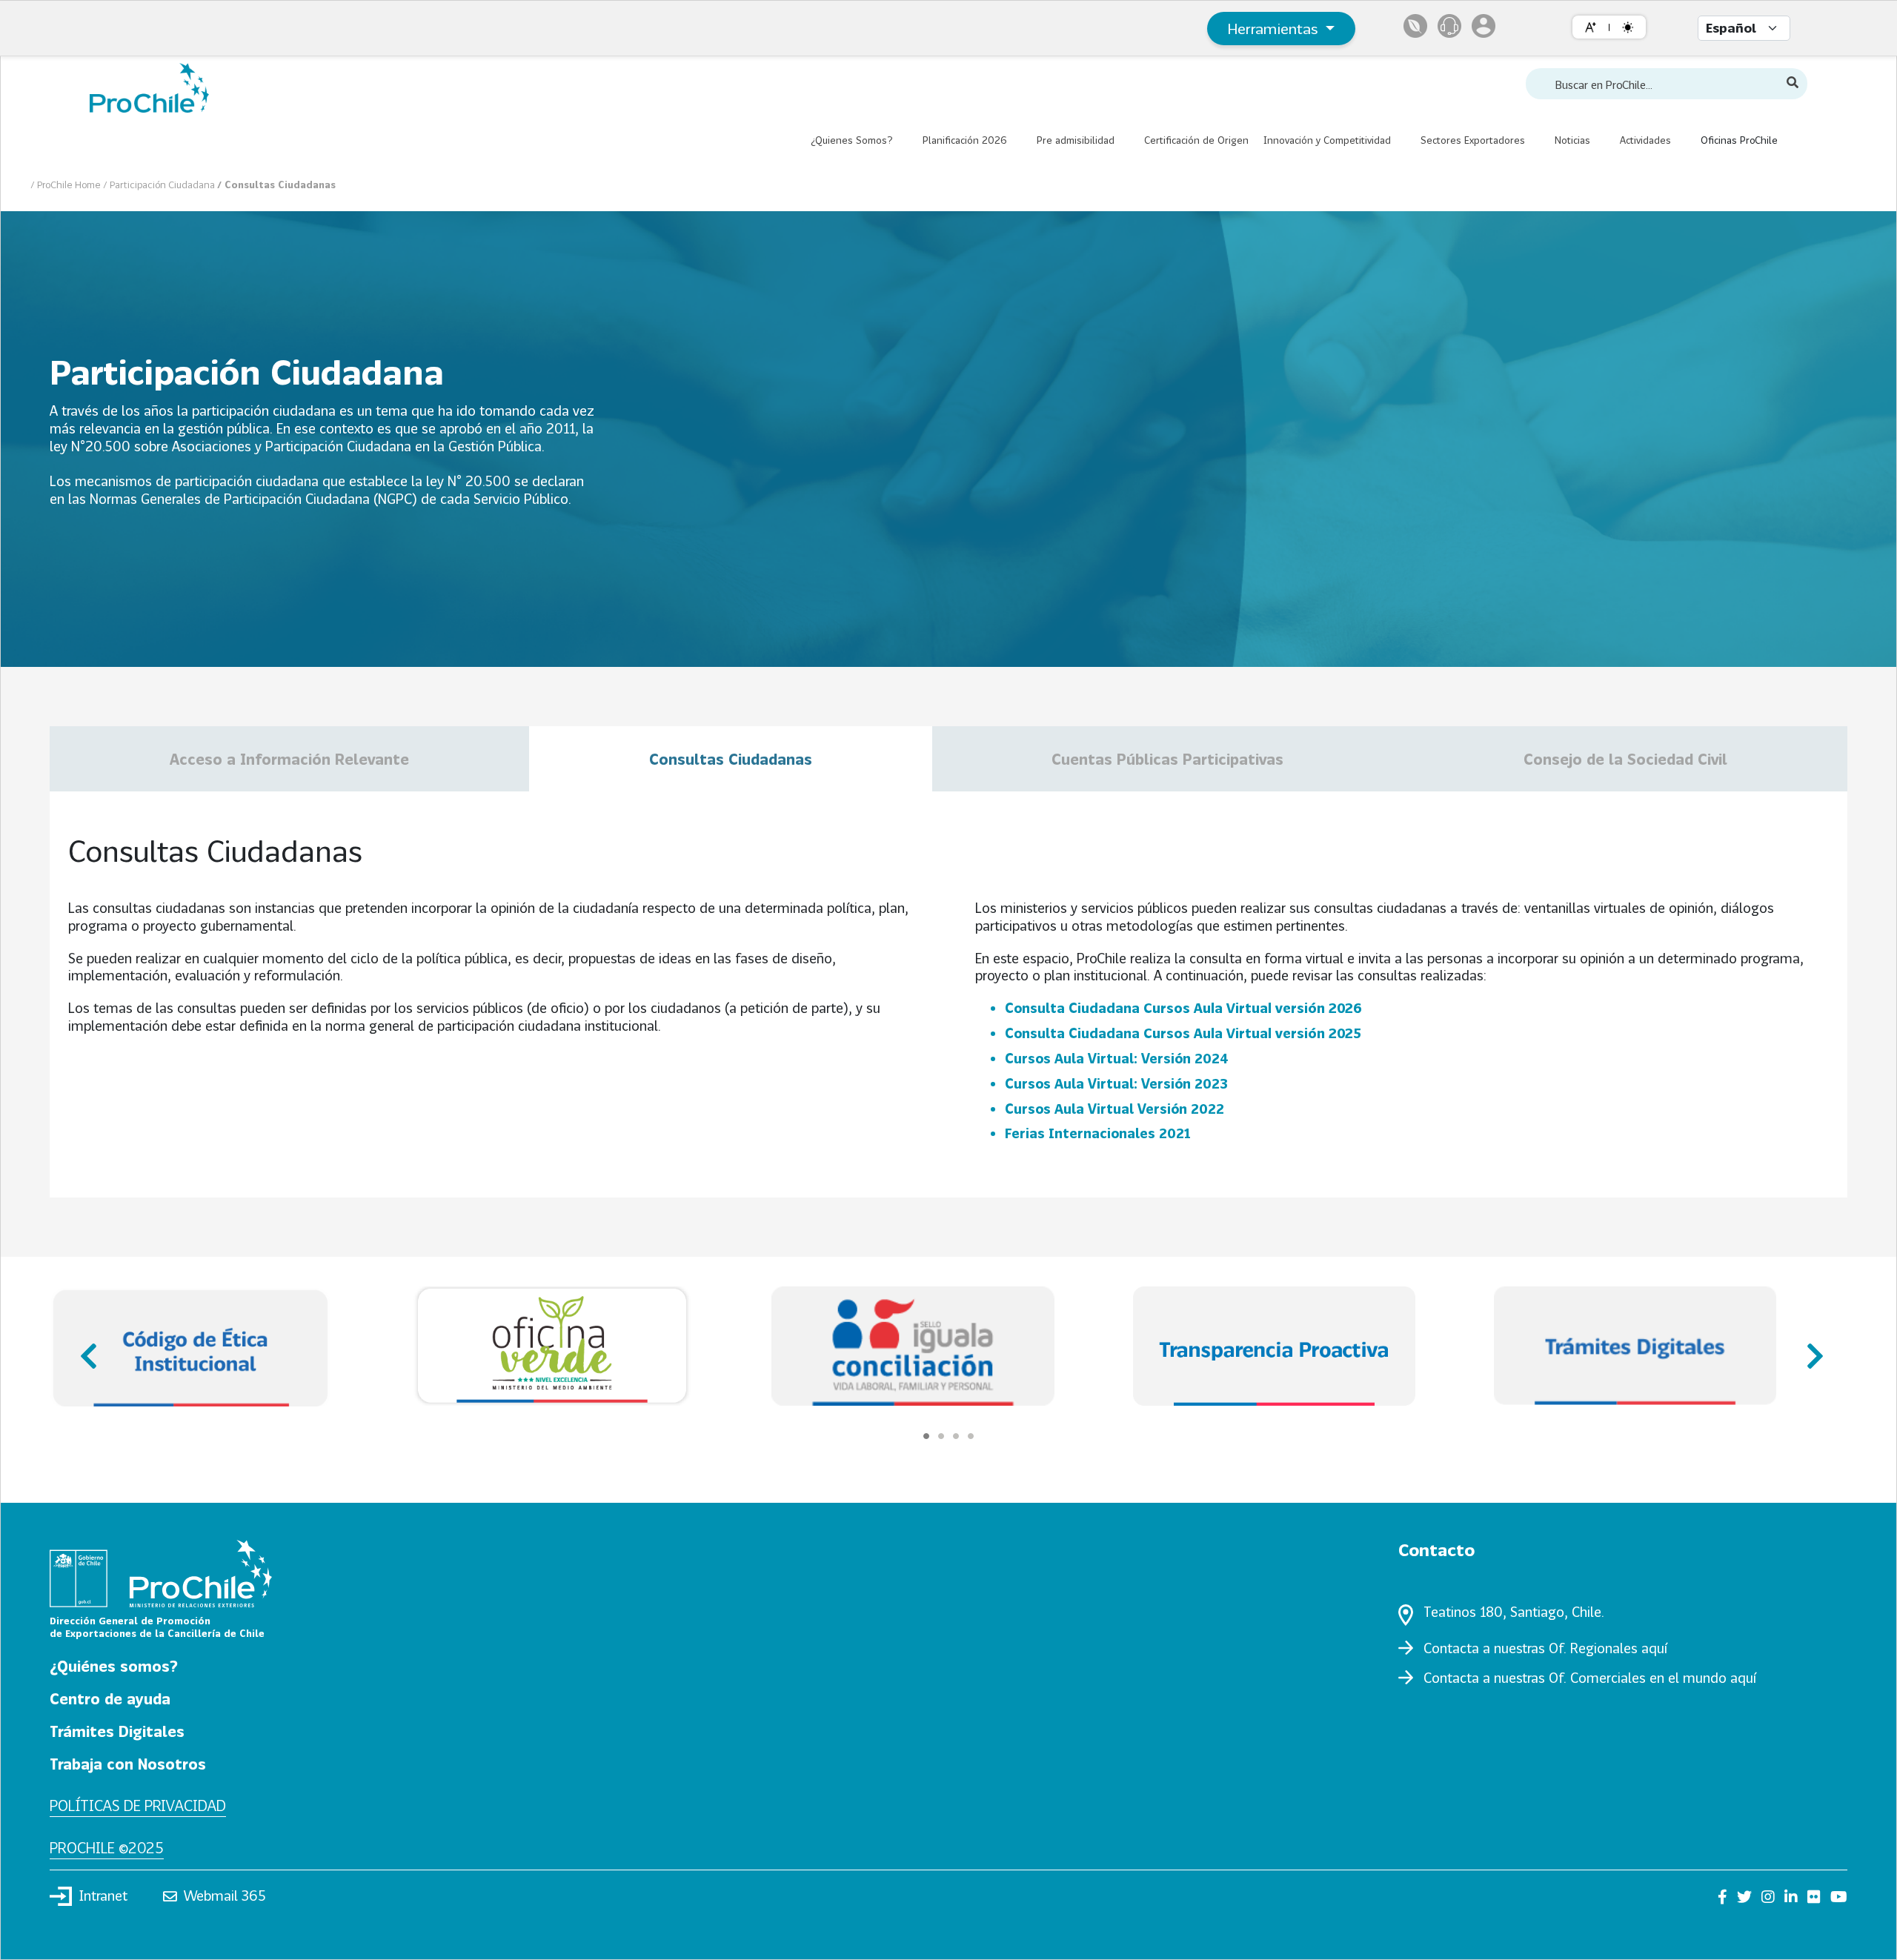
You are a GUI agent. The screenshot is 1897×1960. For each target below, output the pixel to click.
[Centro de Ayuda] (1449, 26)
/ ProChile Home (67, 185)
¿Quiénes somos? (114, 1666)
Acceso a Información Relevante (289, 759)
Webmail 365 (225, 1896)
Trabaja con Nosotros (128, 1764)
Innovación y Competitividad (1327, 140)
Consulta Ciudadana (1183, 1008)
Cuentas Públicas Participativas (1167, 759)
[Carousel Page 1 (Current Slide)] (926, 1436)
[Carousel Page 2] (941, 1436)
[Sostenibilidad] (1415, 26)
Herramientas (1275, 28)
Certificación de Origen (1196, 140)
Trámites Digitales (117, 1731)
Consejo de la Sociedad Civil (1625, 759)
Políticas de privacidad (138, 1805)
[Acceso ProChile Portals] (1484, 26)
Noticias (1572, 140)
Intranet (103, 1896)
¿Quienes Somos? (852, 140)
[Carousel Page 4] (971, 1436)
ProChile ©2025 (107, 1847)
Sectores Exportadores (1473, 140)
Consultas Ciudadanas (731, 759)
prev (87, 1349)
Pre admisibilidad (1076, 140)
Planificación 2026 (965, 140)
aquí (1654, 1648)
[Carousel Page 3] (956, 1436)
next (1810, 1349)
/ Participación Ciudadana (160, 185)
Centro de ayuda (110, 1698)
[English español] (1744, 28)
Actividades (1645, 140)
